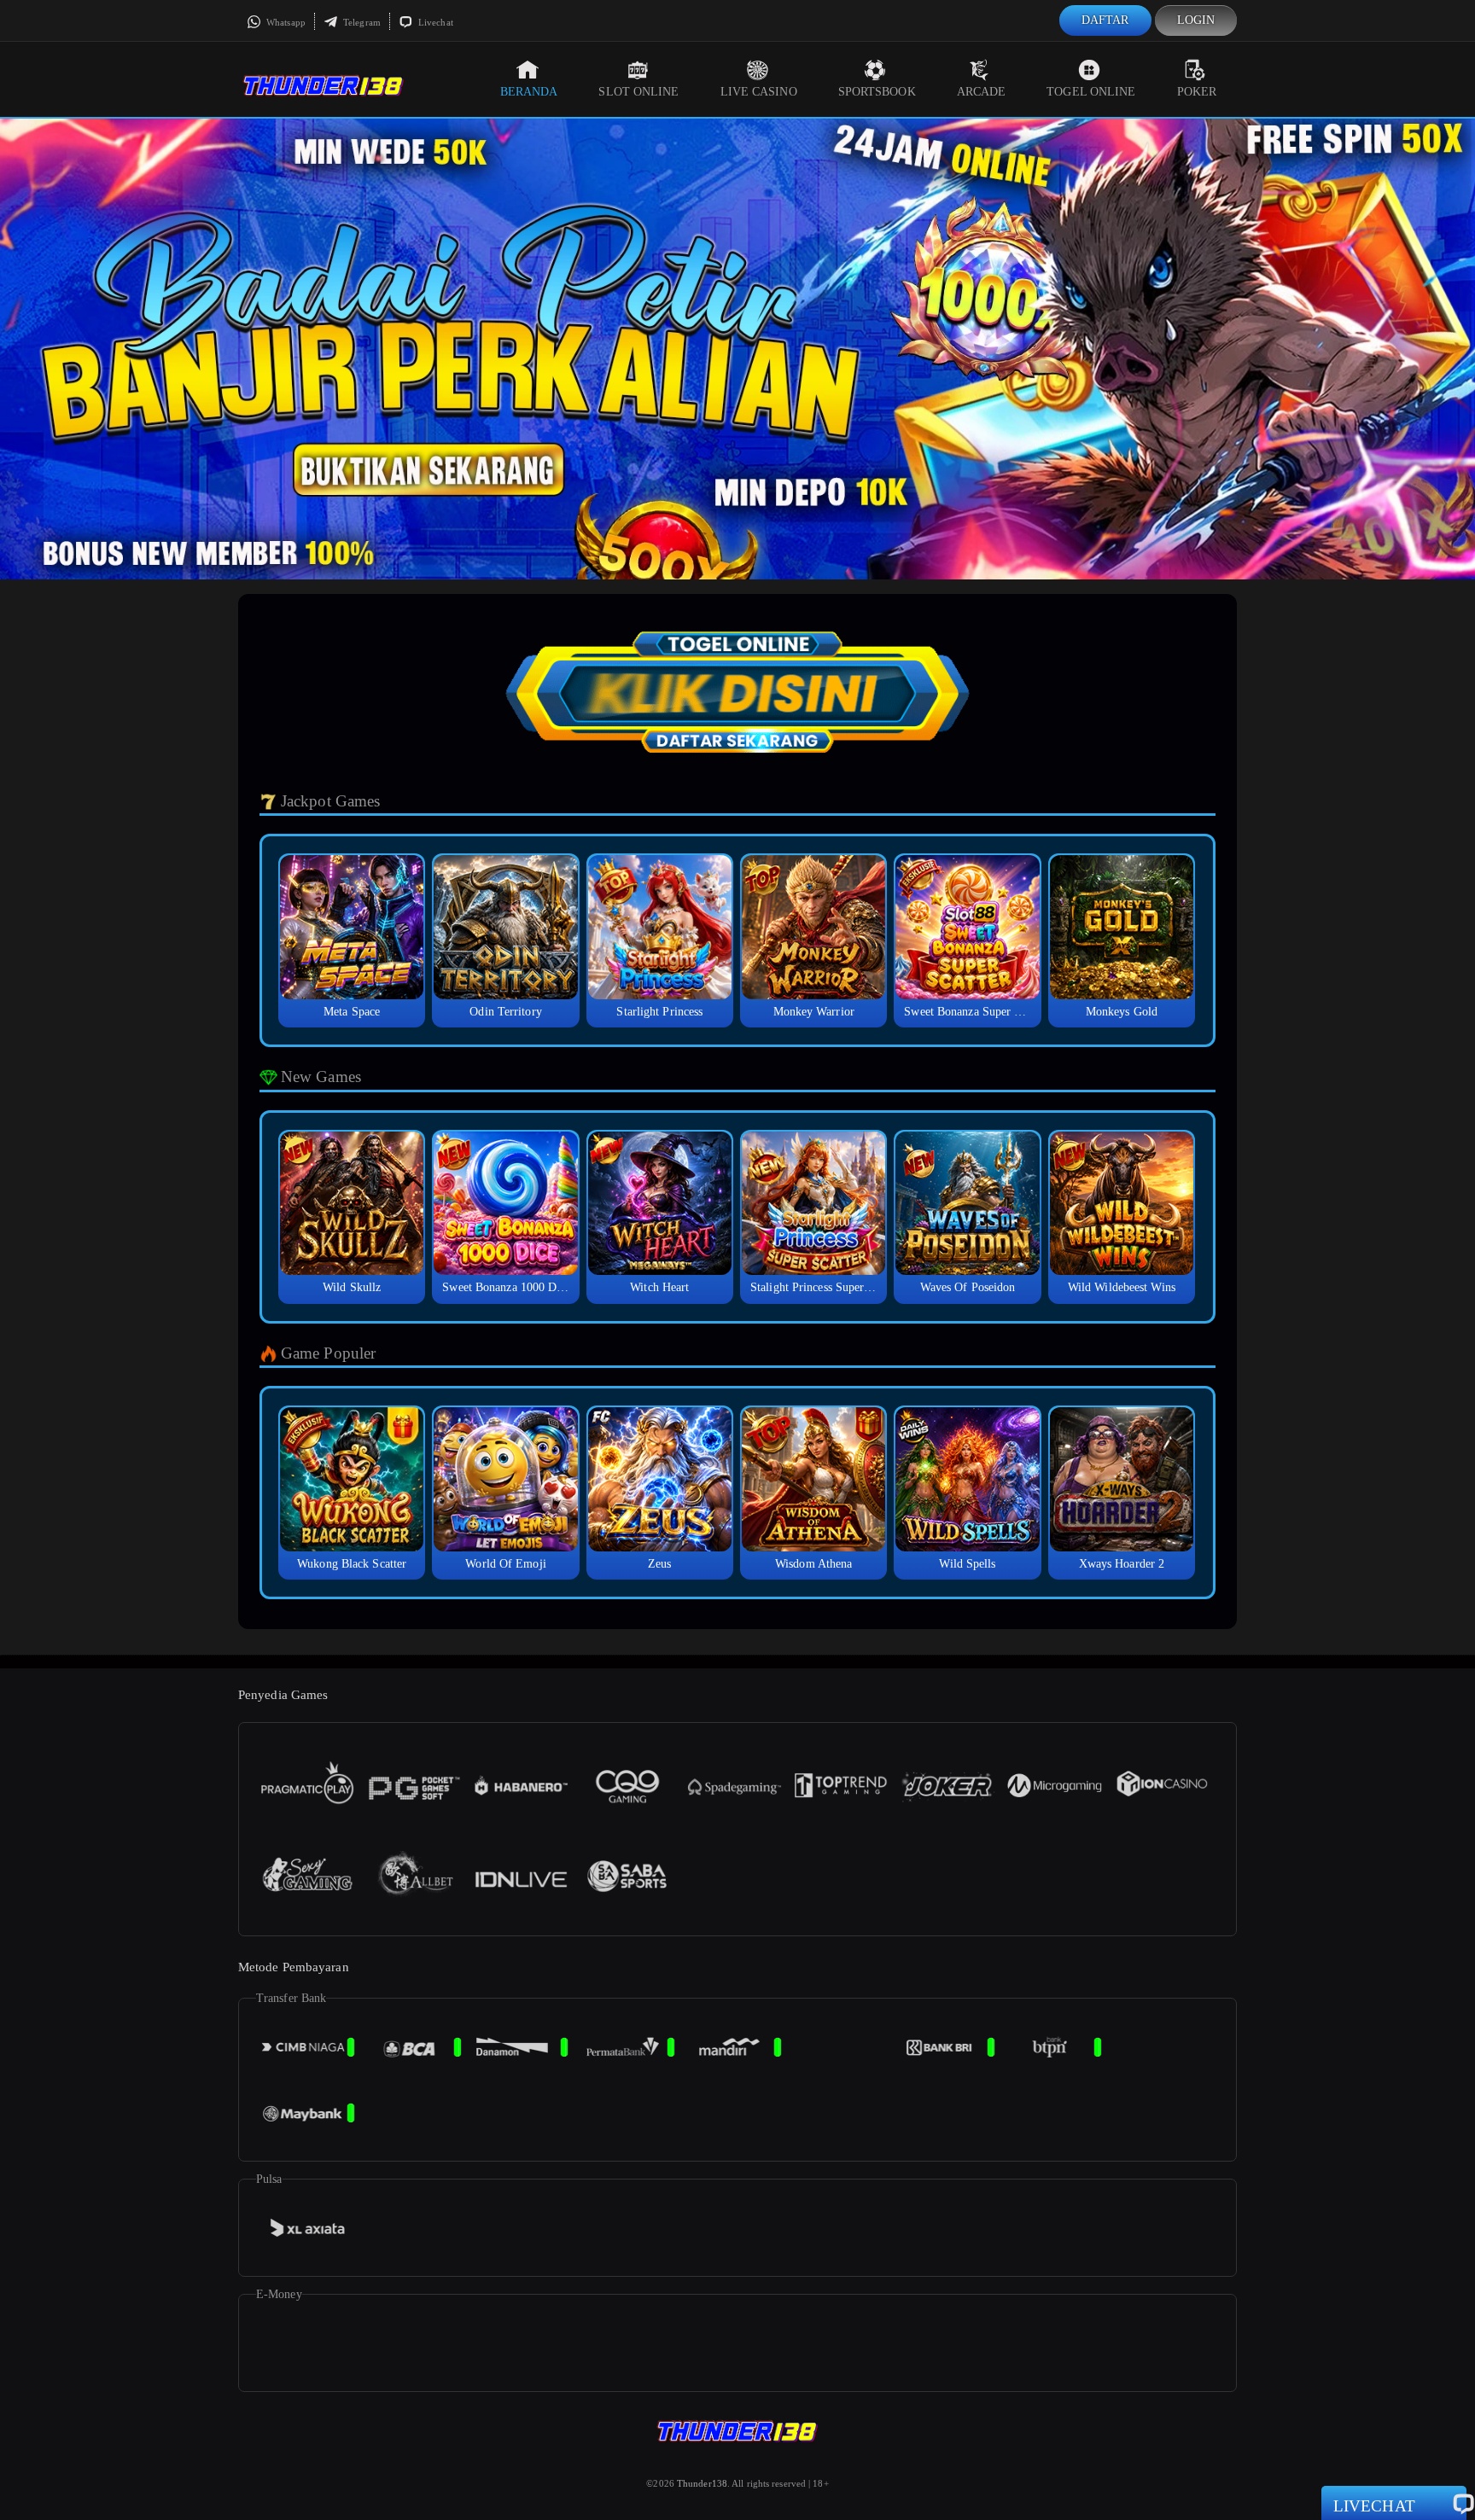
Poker (1197, 92)
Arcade (982, 92)
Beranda (529, 92)
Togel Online (1091, 92)
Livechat (434, 22)
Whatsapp (285, 22)
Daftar (1105, 20)
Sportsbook (877, 92)
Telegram (361, 22)
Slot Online (638, 92)
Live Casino (759, 92)
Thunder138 (702, 2483)
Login (1196, 20)
